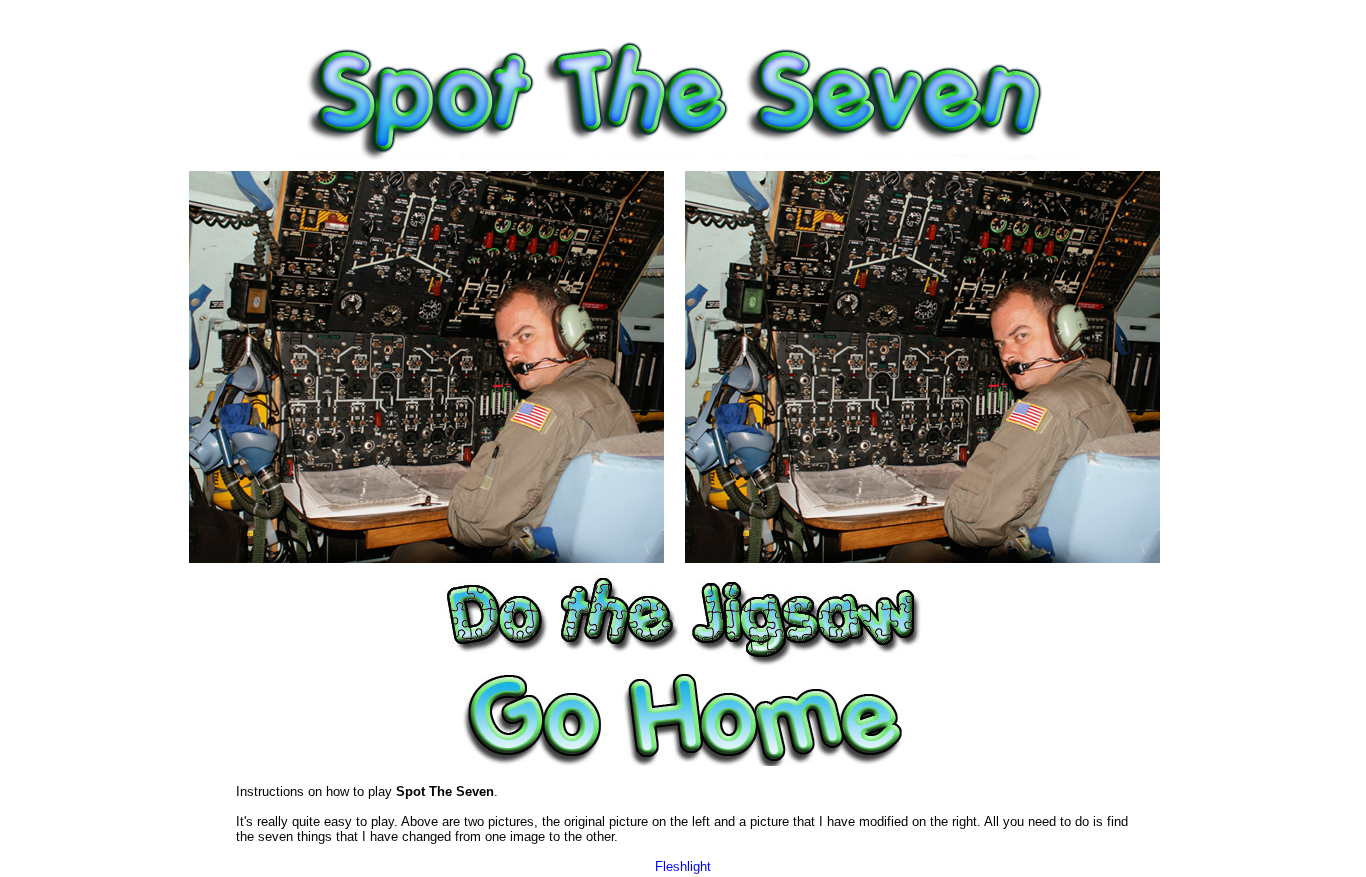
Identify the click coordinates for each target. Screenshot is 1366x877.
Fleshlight (683, 866)
